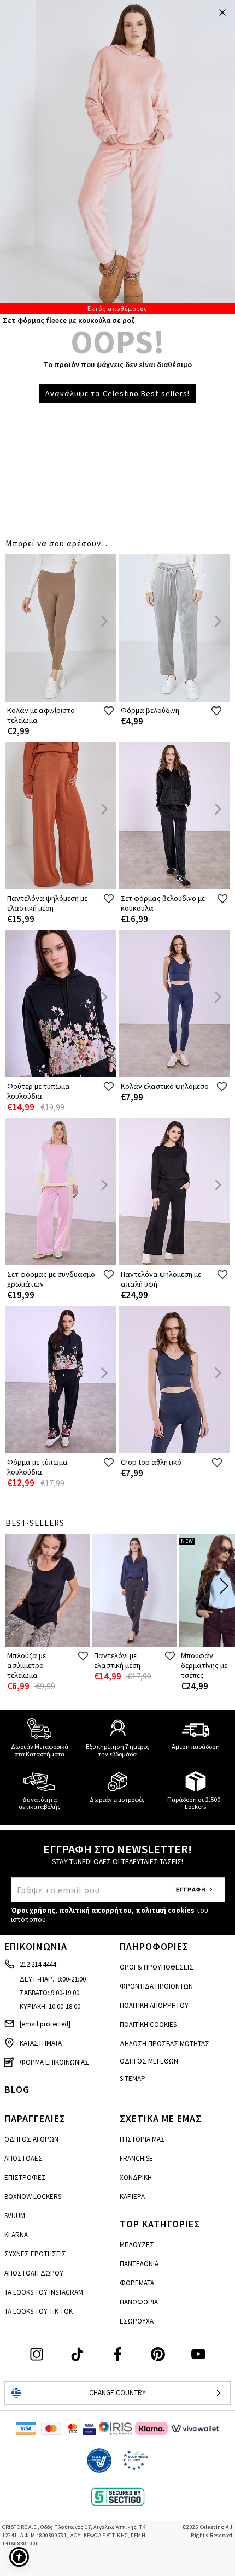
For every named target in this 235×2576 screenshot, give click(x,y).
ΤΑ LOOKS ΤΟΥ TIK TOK (39, 2311)
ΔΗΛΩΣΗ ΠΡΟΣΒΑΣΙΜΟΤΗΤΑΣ (164, 2044)
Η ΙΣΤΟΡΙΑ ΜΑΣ (142, 2139)
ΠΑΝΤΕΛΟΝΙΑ (139, 2264)
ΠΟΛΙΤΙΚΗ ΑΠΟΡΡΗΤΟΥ (154, 2005)
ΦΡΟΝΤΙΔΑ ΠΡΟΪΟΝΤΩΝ (156, 1986)
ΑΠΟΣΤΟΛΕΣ (23, 2158)
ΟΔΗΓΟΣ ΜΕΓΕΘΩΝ (149, 2061)
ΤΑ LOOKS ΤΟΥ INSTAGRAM (44, 2292)
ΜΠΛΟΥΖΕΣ (137, 2245)
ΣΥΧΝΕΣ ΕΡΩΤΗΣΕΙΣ (35, 2254)
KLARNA (16, 2235)
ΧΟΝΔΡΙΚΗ (136, 2177)
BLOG (17, 2089)
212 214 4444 (38, 1964)
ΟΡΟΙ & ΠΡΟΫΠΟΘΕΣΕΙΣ (157, 1967)
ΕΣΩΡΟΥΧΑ (137, 2321)
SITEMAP (133, 2079)
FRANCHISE (136, 2158)
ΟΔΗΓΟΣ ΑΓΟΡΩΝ (31, 2139)
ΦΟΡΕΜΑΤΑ (137, 2283)
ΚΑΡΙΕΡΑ (132, 2197)
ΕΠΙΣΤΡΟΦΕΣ (25, 2177)
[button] (19, 2557)
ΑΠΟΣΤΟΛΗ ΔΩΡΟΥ (34, 2273)
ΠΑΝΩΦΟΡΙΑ (139, 2302)
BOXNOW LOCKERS (33, 2197)
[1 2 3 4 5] (117, 157)
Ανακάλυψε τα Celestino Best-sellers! (117, 393)
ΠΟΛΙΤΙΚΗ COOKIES (148, 2024)
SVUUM (15, 2216)
